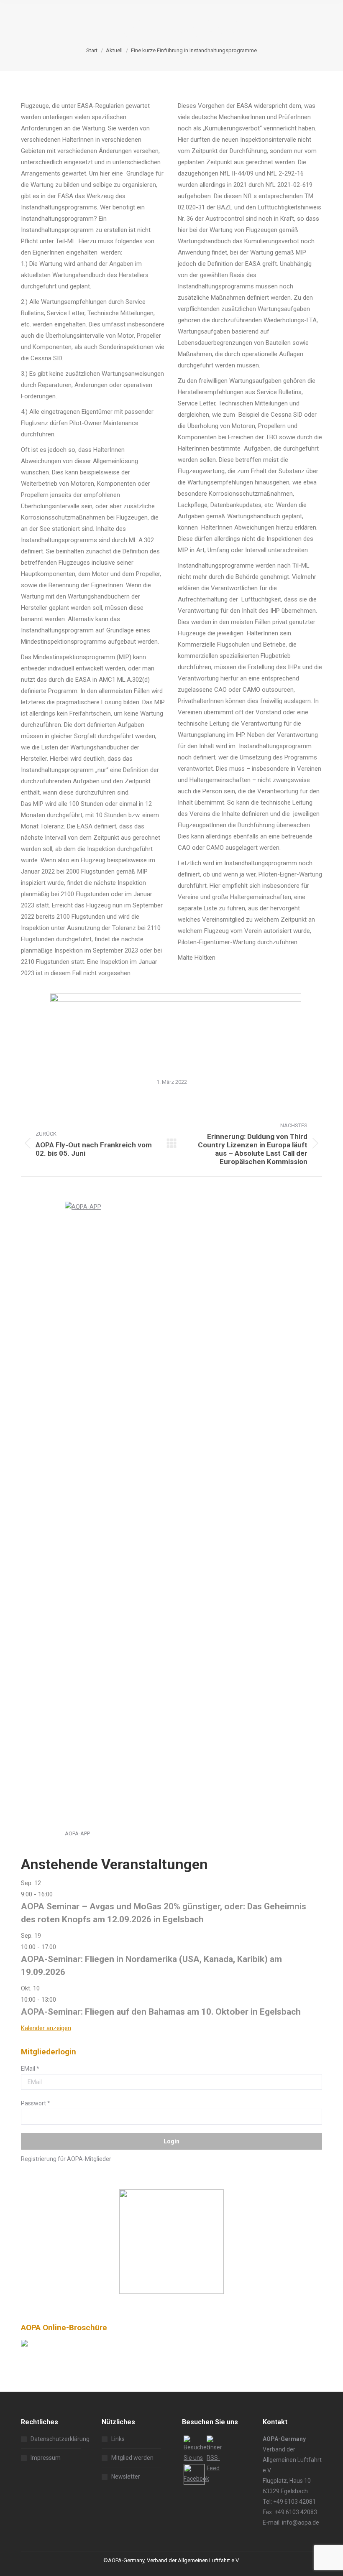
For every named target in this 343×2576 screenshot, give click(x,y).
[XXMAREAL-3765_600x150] (176, 1000)
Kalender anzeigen (46, 2028)
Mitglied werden (132, 2458)
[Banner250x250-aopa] (171, 2292)
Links (118, 2439)
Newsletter (126, 2477)
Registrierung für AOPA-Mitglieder (66, 2159)
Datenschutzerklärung (60, 2439)
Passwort (36, 2103)
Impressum (46, 2458)
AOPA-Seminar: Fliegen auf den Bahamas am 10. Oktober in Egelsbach (161, 2012)
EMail (30, 2069)
